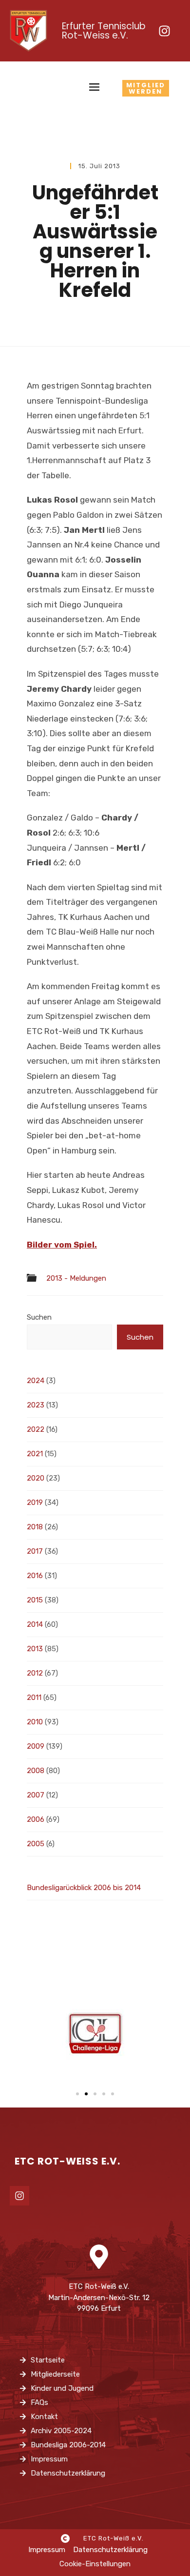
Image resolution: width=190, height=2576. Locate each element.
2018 (35, 1527)
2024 (36, 1381)
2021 (35, 1454)
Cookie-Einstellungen (95, 2564)
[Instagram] (164, 31)
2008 (36, 1771)
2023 (36, 1405)
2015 (35, 1600)
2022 (36, 1429)
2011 (34, 1698)
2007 (36, 1795)
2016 (35, 1576)
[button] (77, 2094)
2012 (35, 1673)
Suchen (39, 1317)
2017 (35, 1551)
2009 (36, 1746)
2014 (35, 1624)
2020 (36, 1478)
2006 (36, 1819)
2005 (36, 1844)
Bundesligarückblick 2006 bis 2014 (84, 1888)
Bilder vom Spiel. (62, 1245)
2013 (35, 1649)
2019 (35, 1503)
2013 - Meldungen (76, 1278)
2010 (35, 1722)
